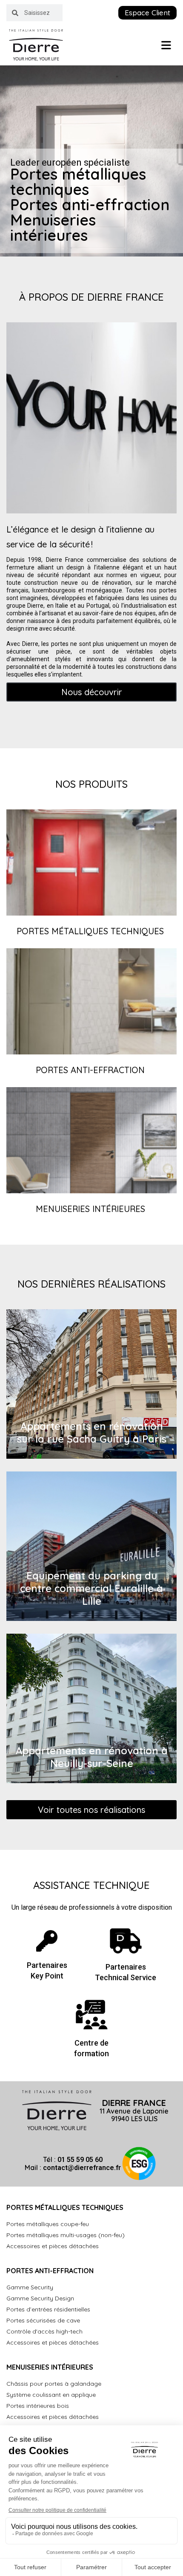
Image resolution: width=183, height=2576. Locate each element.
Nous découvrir (92, 692)
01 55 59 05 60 (80, 2160)
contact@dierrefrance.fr (82, 2168)
